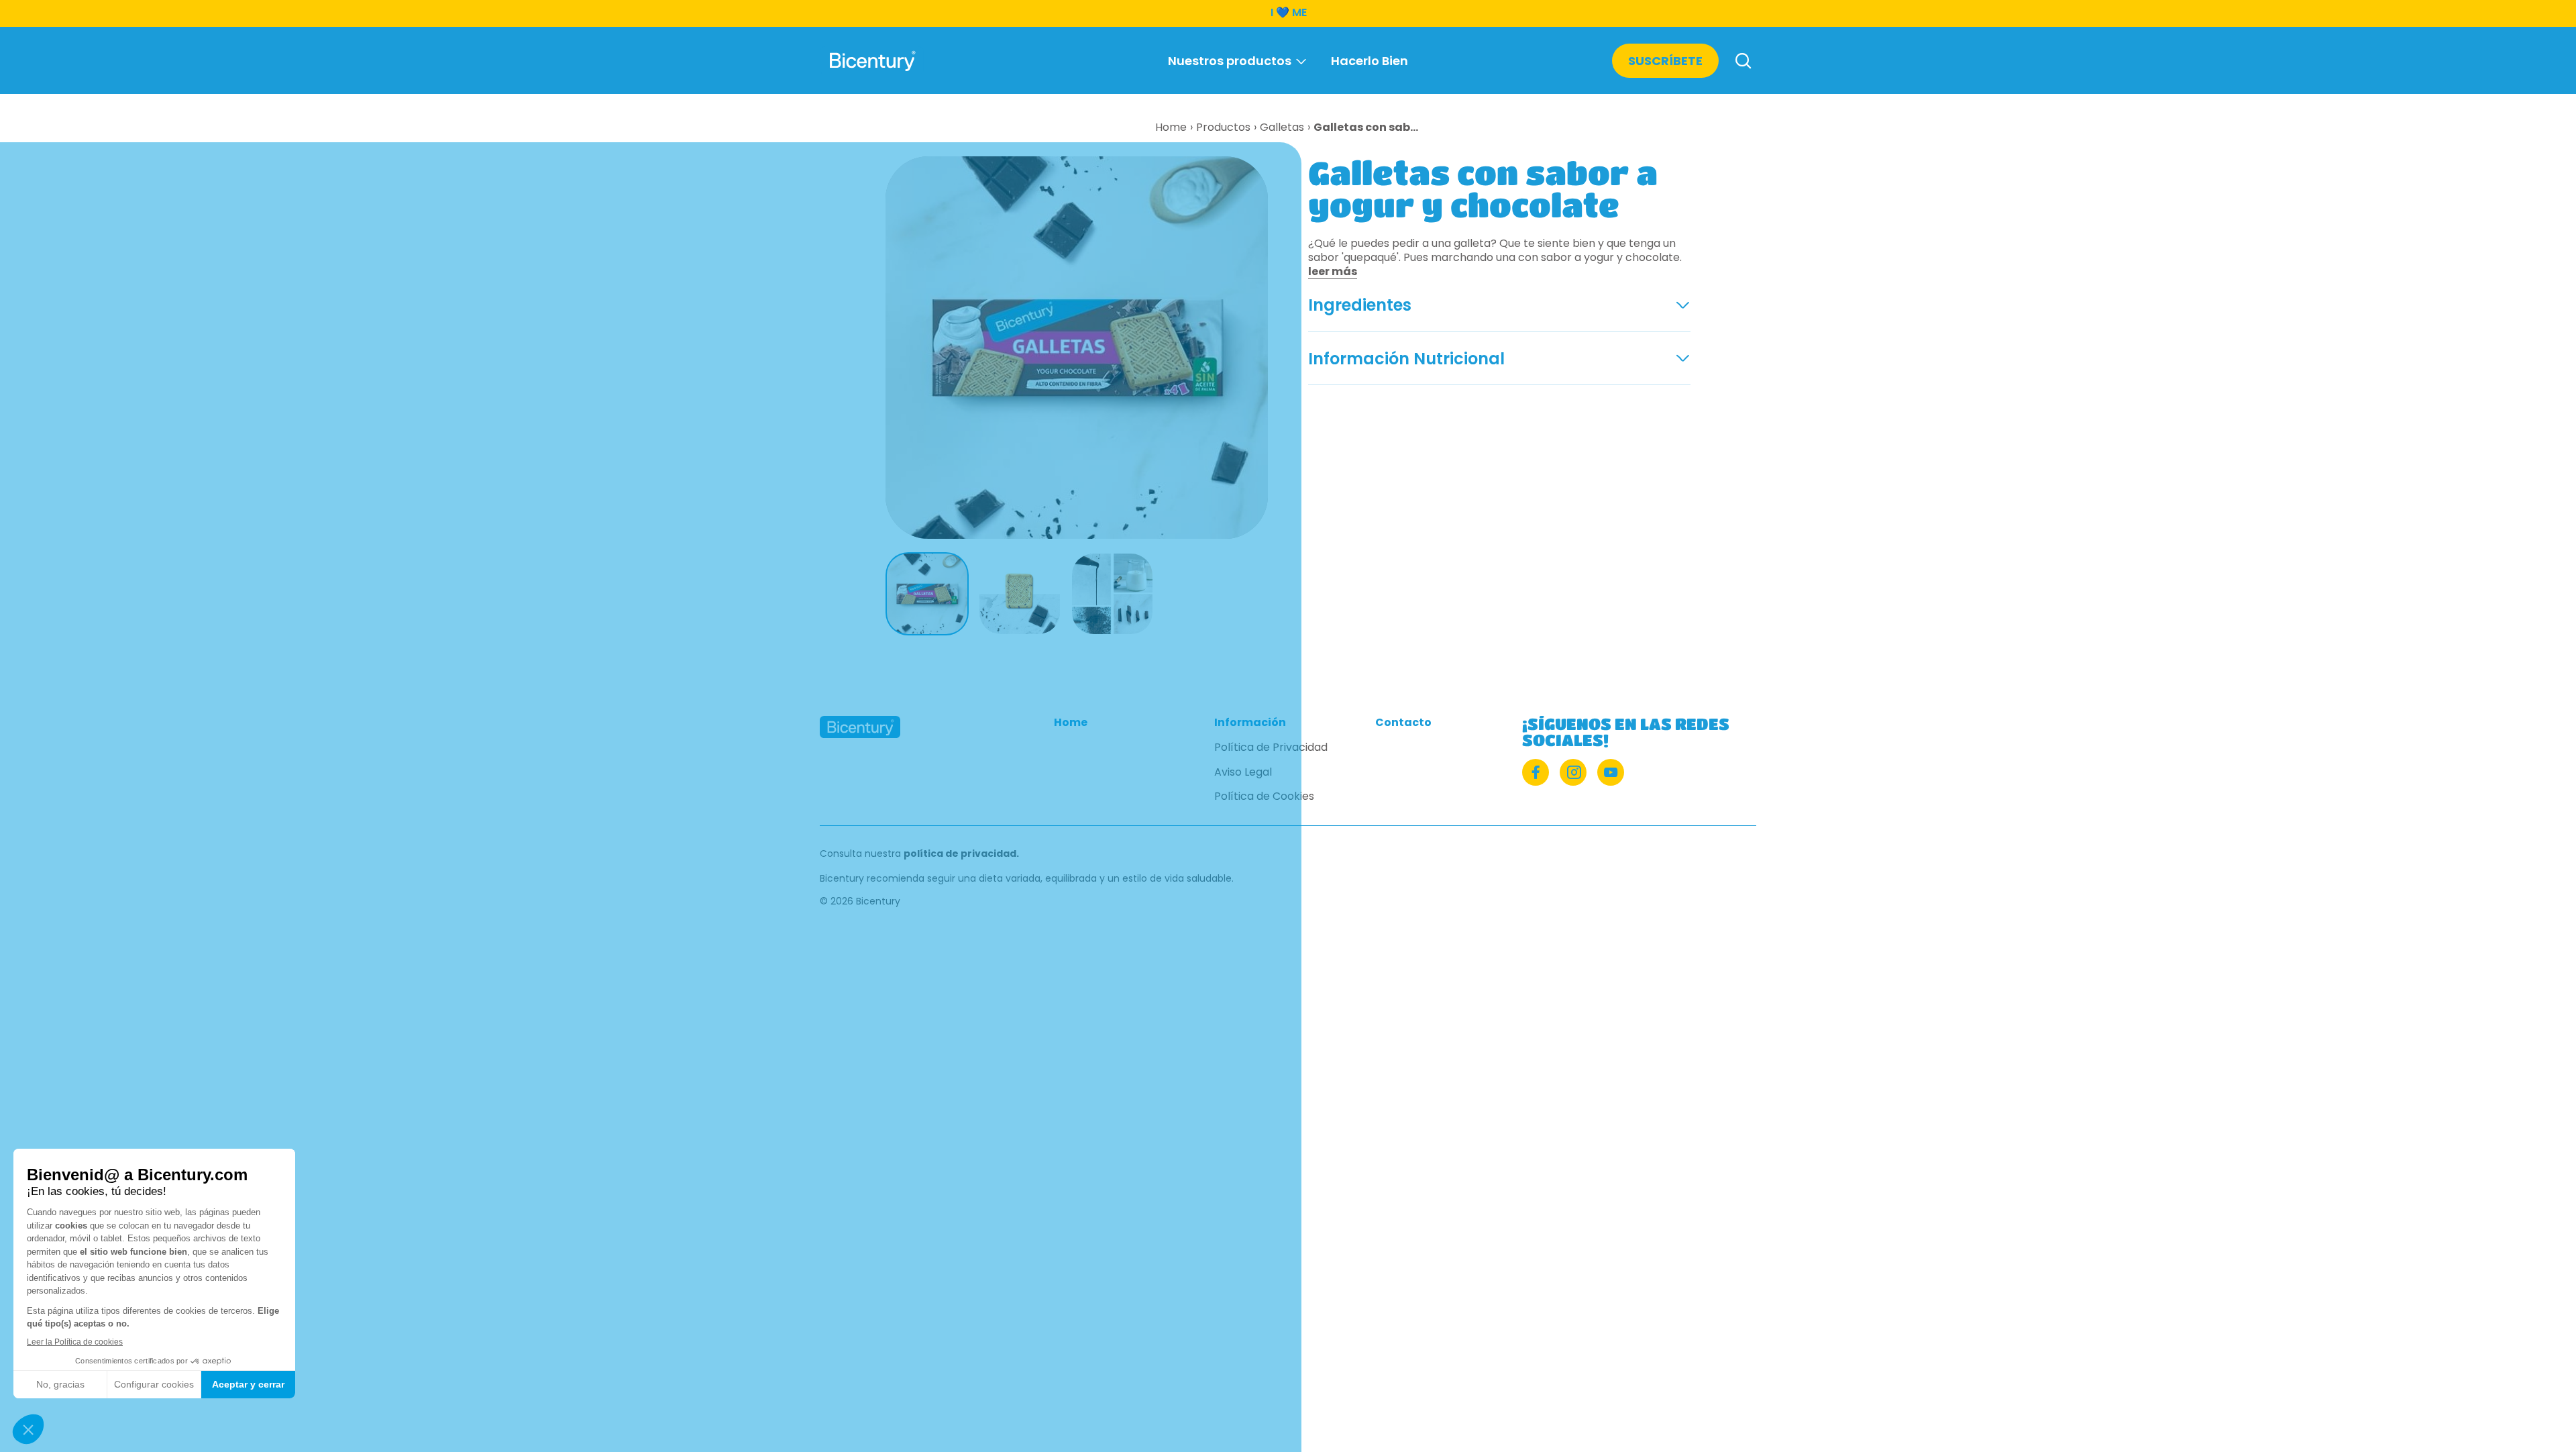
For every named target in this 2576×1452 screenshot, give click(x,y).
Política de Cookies (1264, 797)
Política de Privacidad (1271, 748)
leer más (1333, 271)
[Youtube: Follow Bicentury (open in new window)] (1611, 772)
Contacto (1403, 723)
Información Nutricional (1406, 359)
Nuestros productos (1230, 61)
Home (1071, 723)
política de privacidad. (961, 853)
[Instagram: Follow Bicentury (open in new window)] (1573, 772)
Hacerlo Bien (1370, 61)
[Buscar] (1743, 62)
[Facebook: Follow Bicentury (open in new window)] (1536, 772)
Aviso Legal (1243, 773)
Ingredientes (1360, 305)
